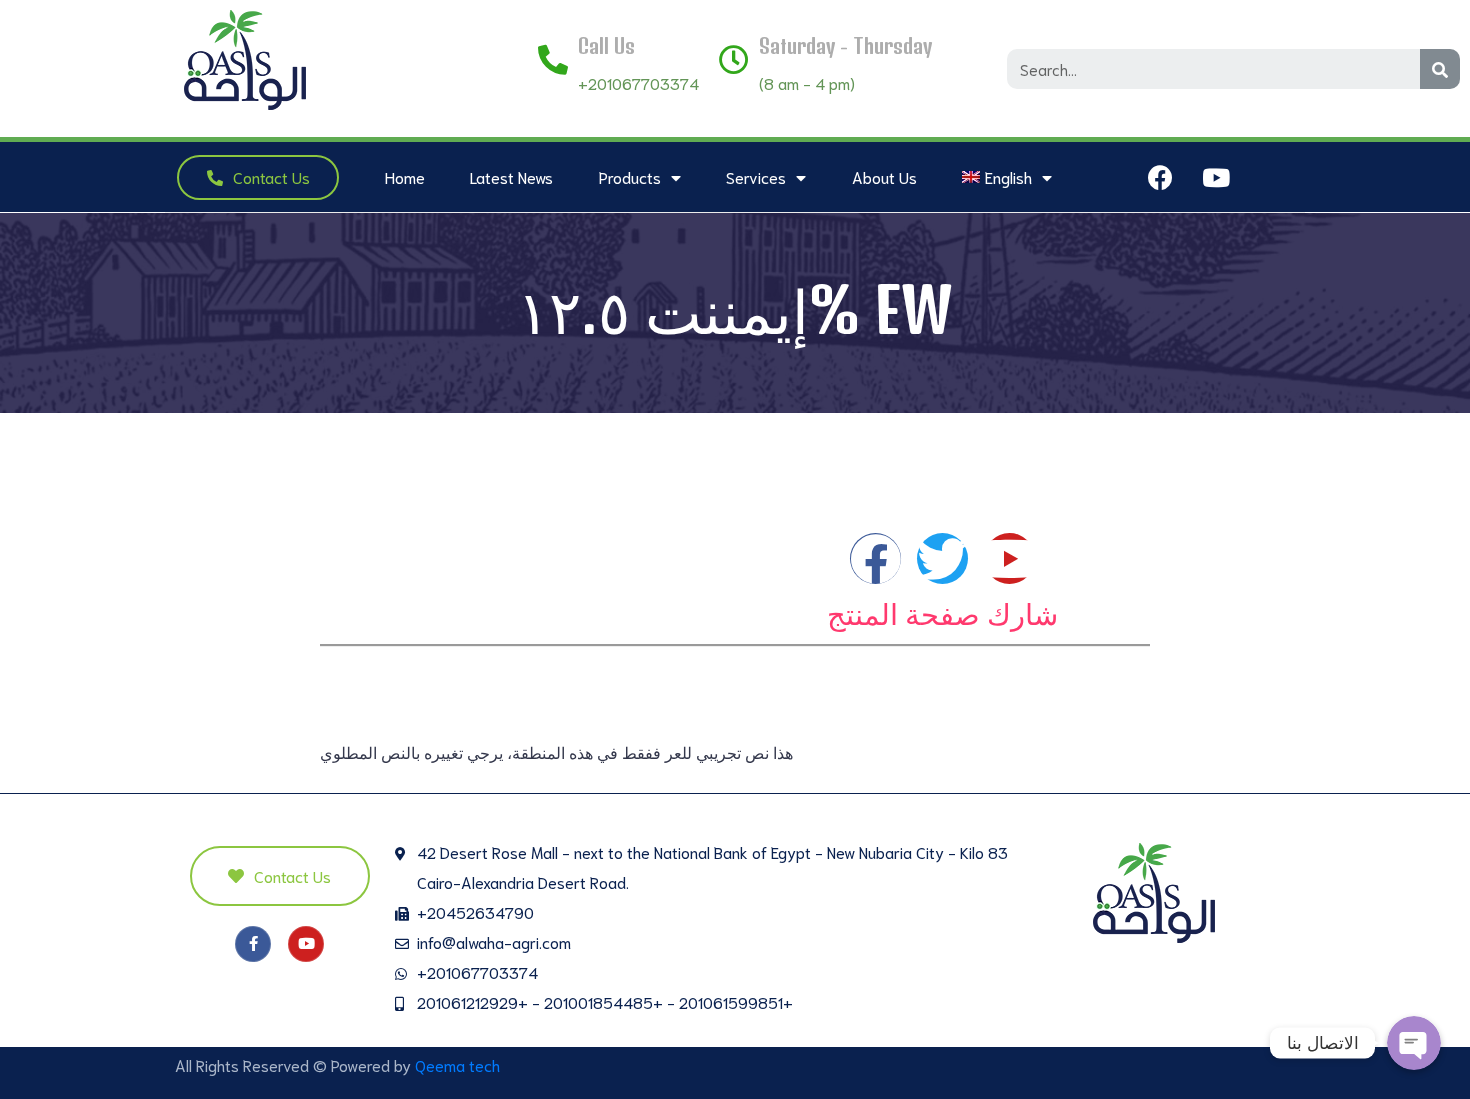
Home (405, 176)
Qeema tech (457, 1064)
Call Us (606, 45)
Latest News (511, 176)
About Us (884, 176)
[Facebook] (1161, 177)
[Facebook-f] (253, 944)
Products (630, 176)
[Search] (1440, 69)
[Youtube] (1216, 177)
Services (756, 176)
